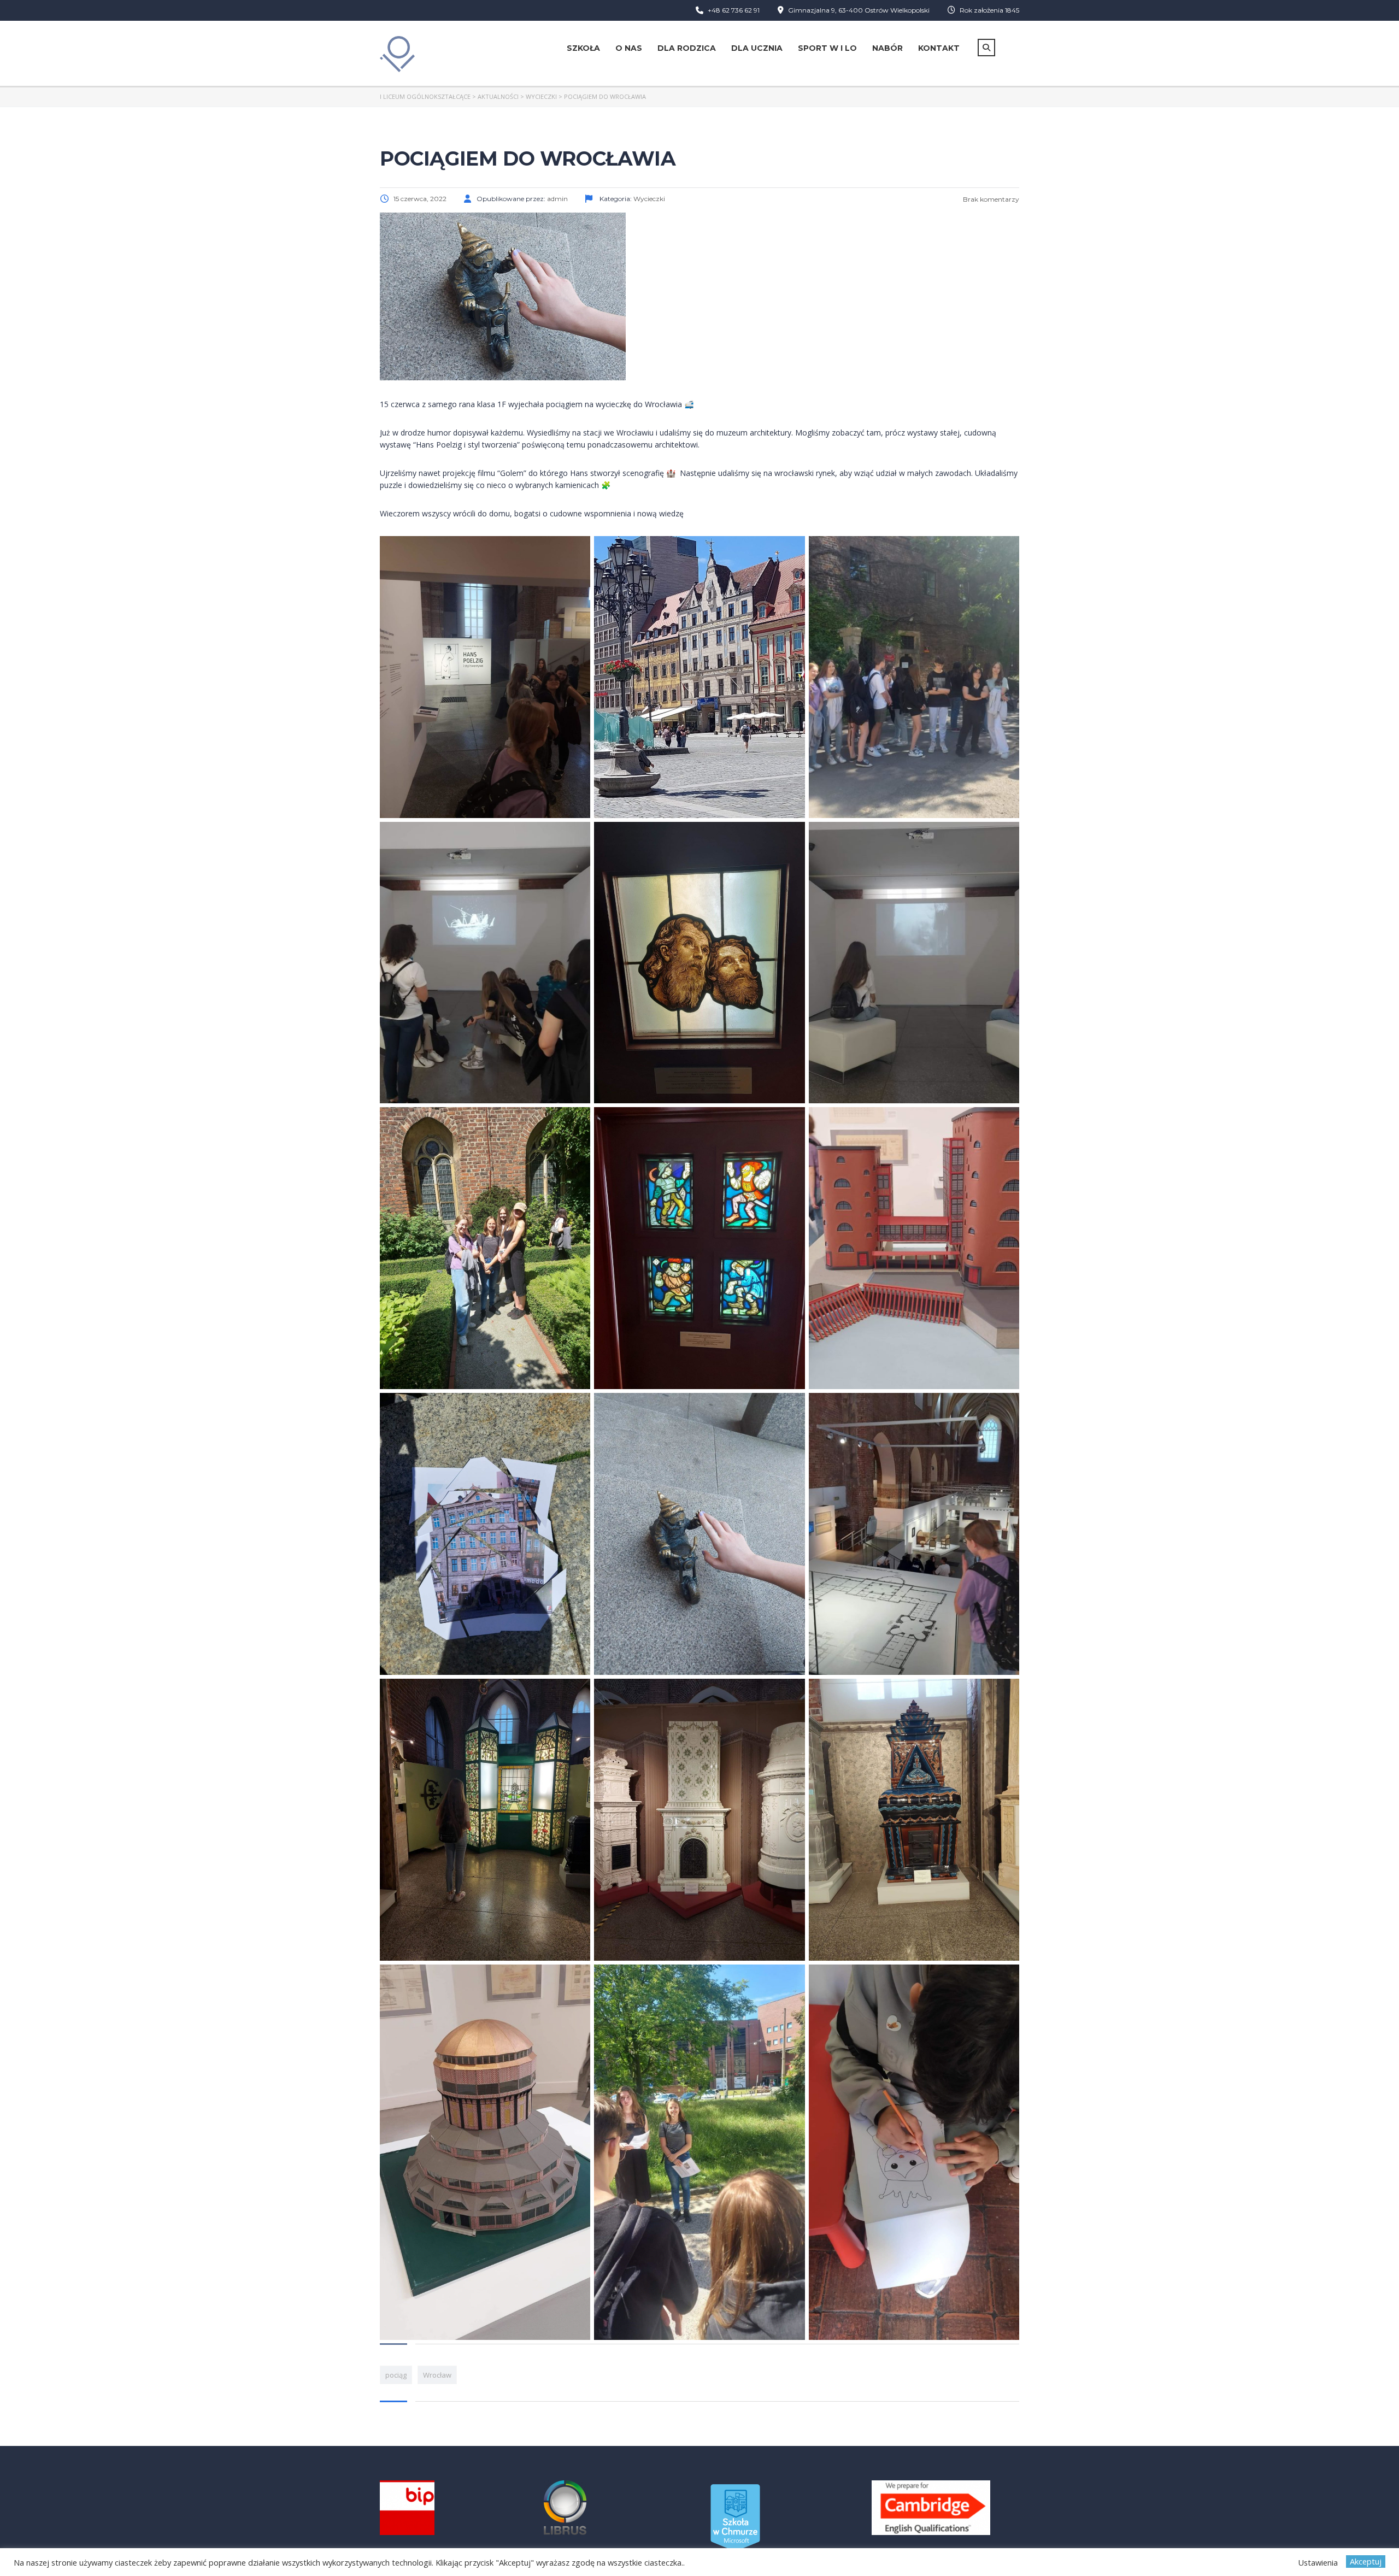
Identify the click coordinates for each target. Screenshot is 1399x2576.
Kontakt (939, 48)
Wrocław (437, 2375)
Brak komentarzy (990, 199)
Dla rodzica (687, 48)
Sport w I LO (827, 48)
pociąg (396, 2375)
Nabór (887, 48)
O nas (629, 48)
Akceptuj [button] (1366, 2561)
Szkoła (583, 48)
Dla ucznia (757, 48)
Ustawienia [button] (1318, 2562)
